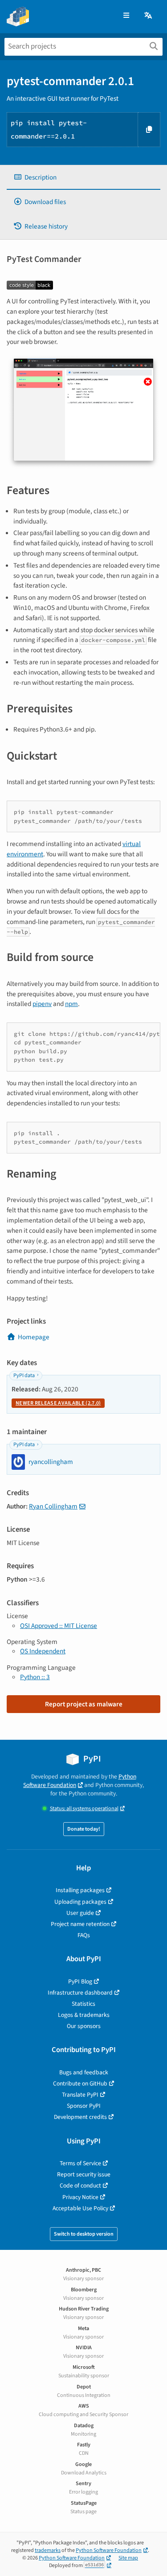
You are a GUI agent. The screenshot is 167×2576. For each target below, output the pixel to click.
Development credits (80, 2117)
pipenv (42, 1004)
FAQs (84, 1935)
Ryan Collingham (53, 1506)
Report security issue (84, 2174)
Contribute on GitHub (80, 2083)
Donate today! (84, 1829)
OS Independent (43, 1651)
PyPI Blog (80, 1981)
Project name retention (80, 1924)
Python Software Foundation (80, 1781)
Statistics (83, 2004)
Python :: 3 (35, 1677)
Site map (128, 2558)
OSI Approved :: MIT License (59, 1626)
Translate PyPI (80, 2095)
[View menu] (126, 16)
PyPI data (24, 1376)
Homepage (34, 1337)
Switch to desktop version (84, 2234)
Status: (84, 1809)
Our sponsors (84, 2026)
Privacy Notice (80, 2197)
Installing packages (80, 1890)
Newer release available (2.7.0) (58, 1403)
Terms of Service (80, 2163)
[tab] (83, 178)
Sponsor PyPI (84, 2106)
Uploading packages (80, 1902)
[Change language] (149, 16)
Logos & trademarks (84, 2015)
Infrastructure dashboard (80, 1993)
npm (71, 1004)
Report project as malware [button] (84, 1704)
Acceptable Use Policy (80, 2208)
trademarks (48, 2550)
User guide (80, 1913)
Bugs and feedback (84, 2072)
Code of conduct (80, 2186)
